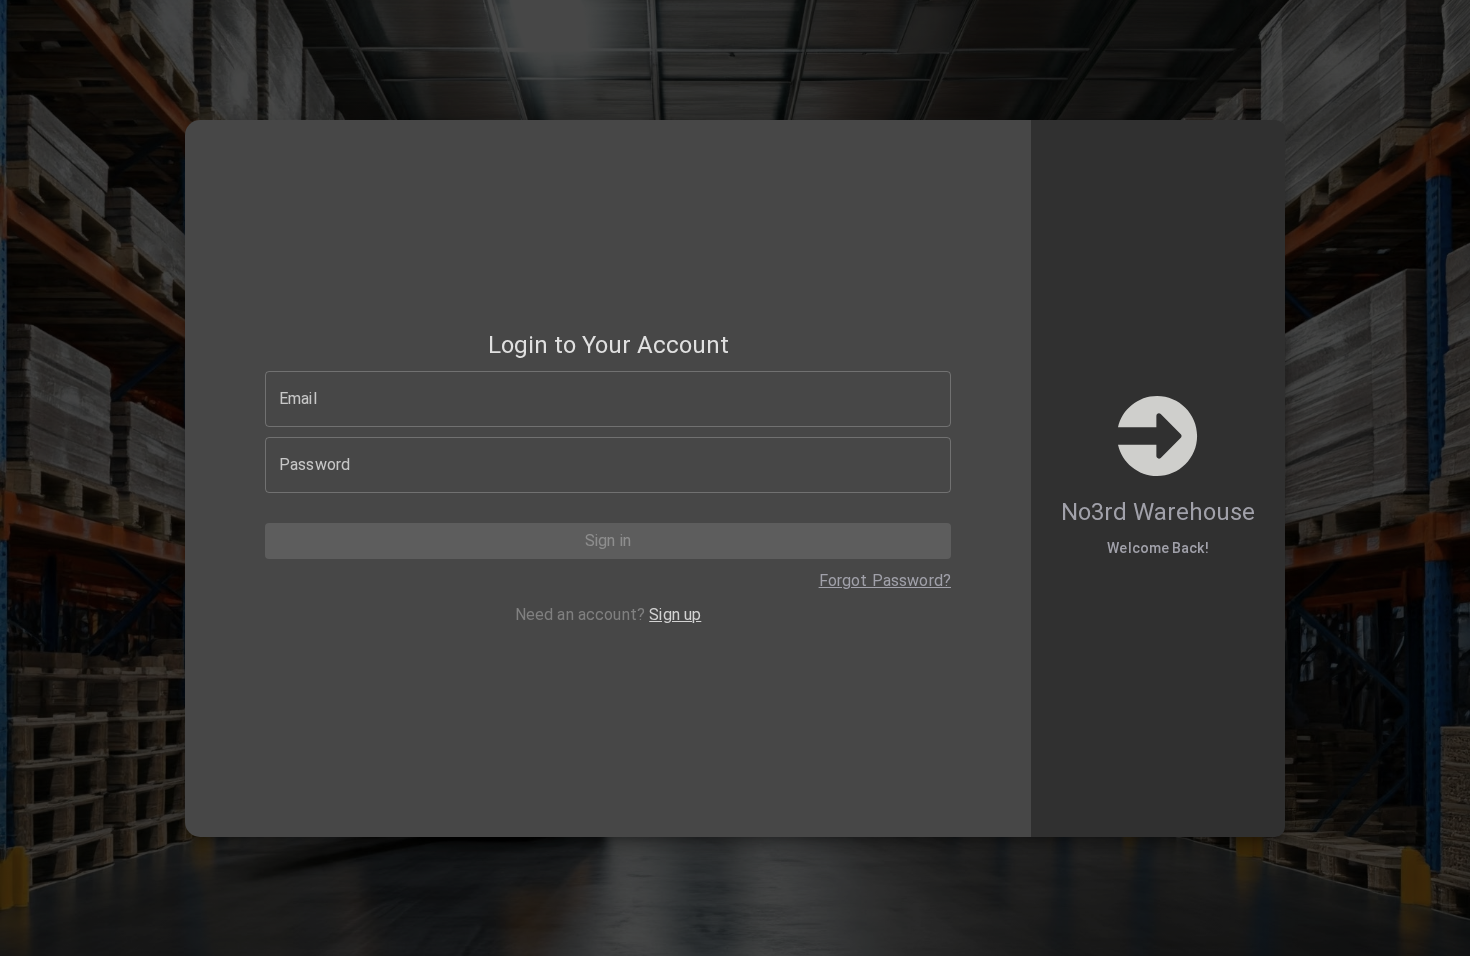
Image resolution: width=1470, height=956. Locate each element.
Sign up (675, 614)
